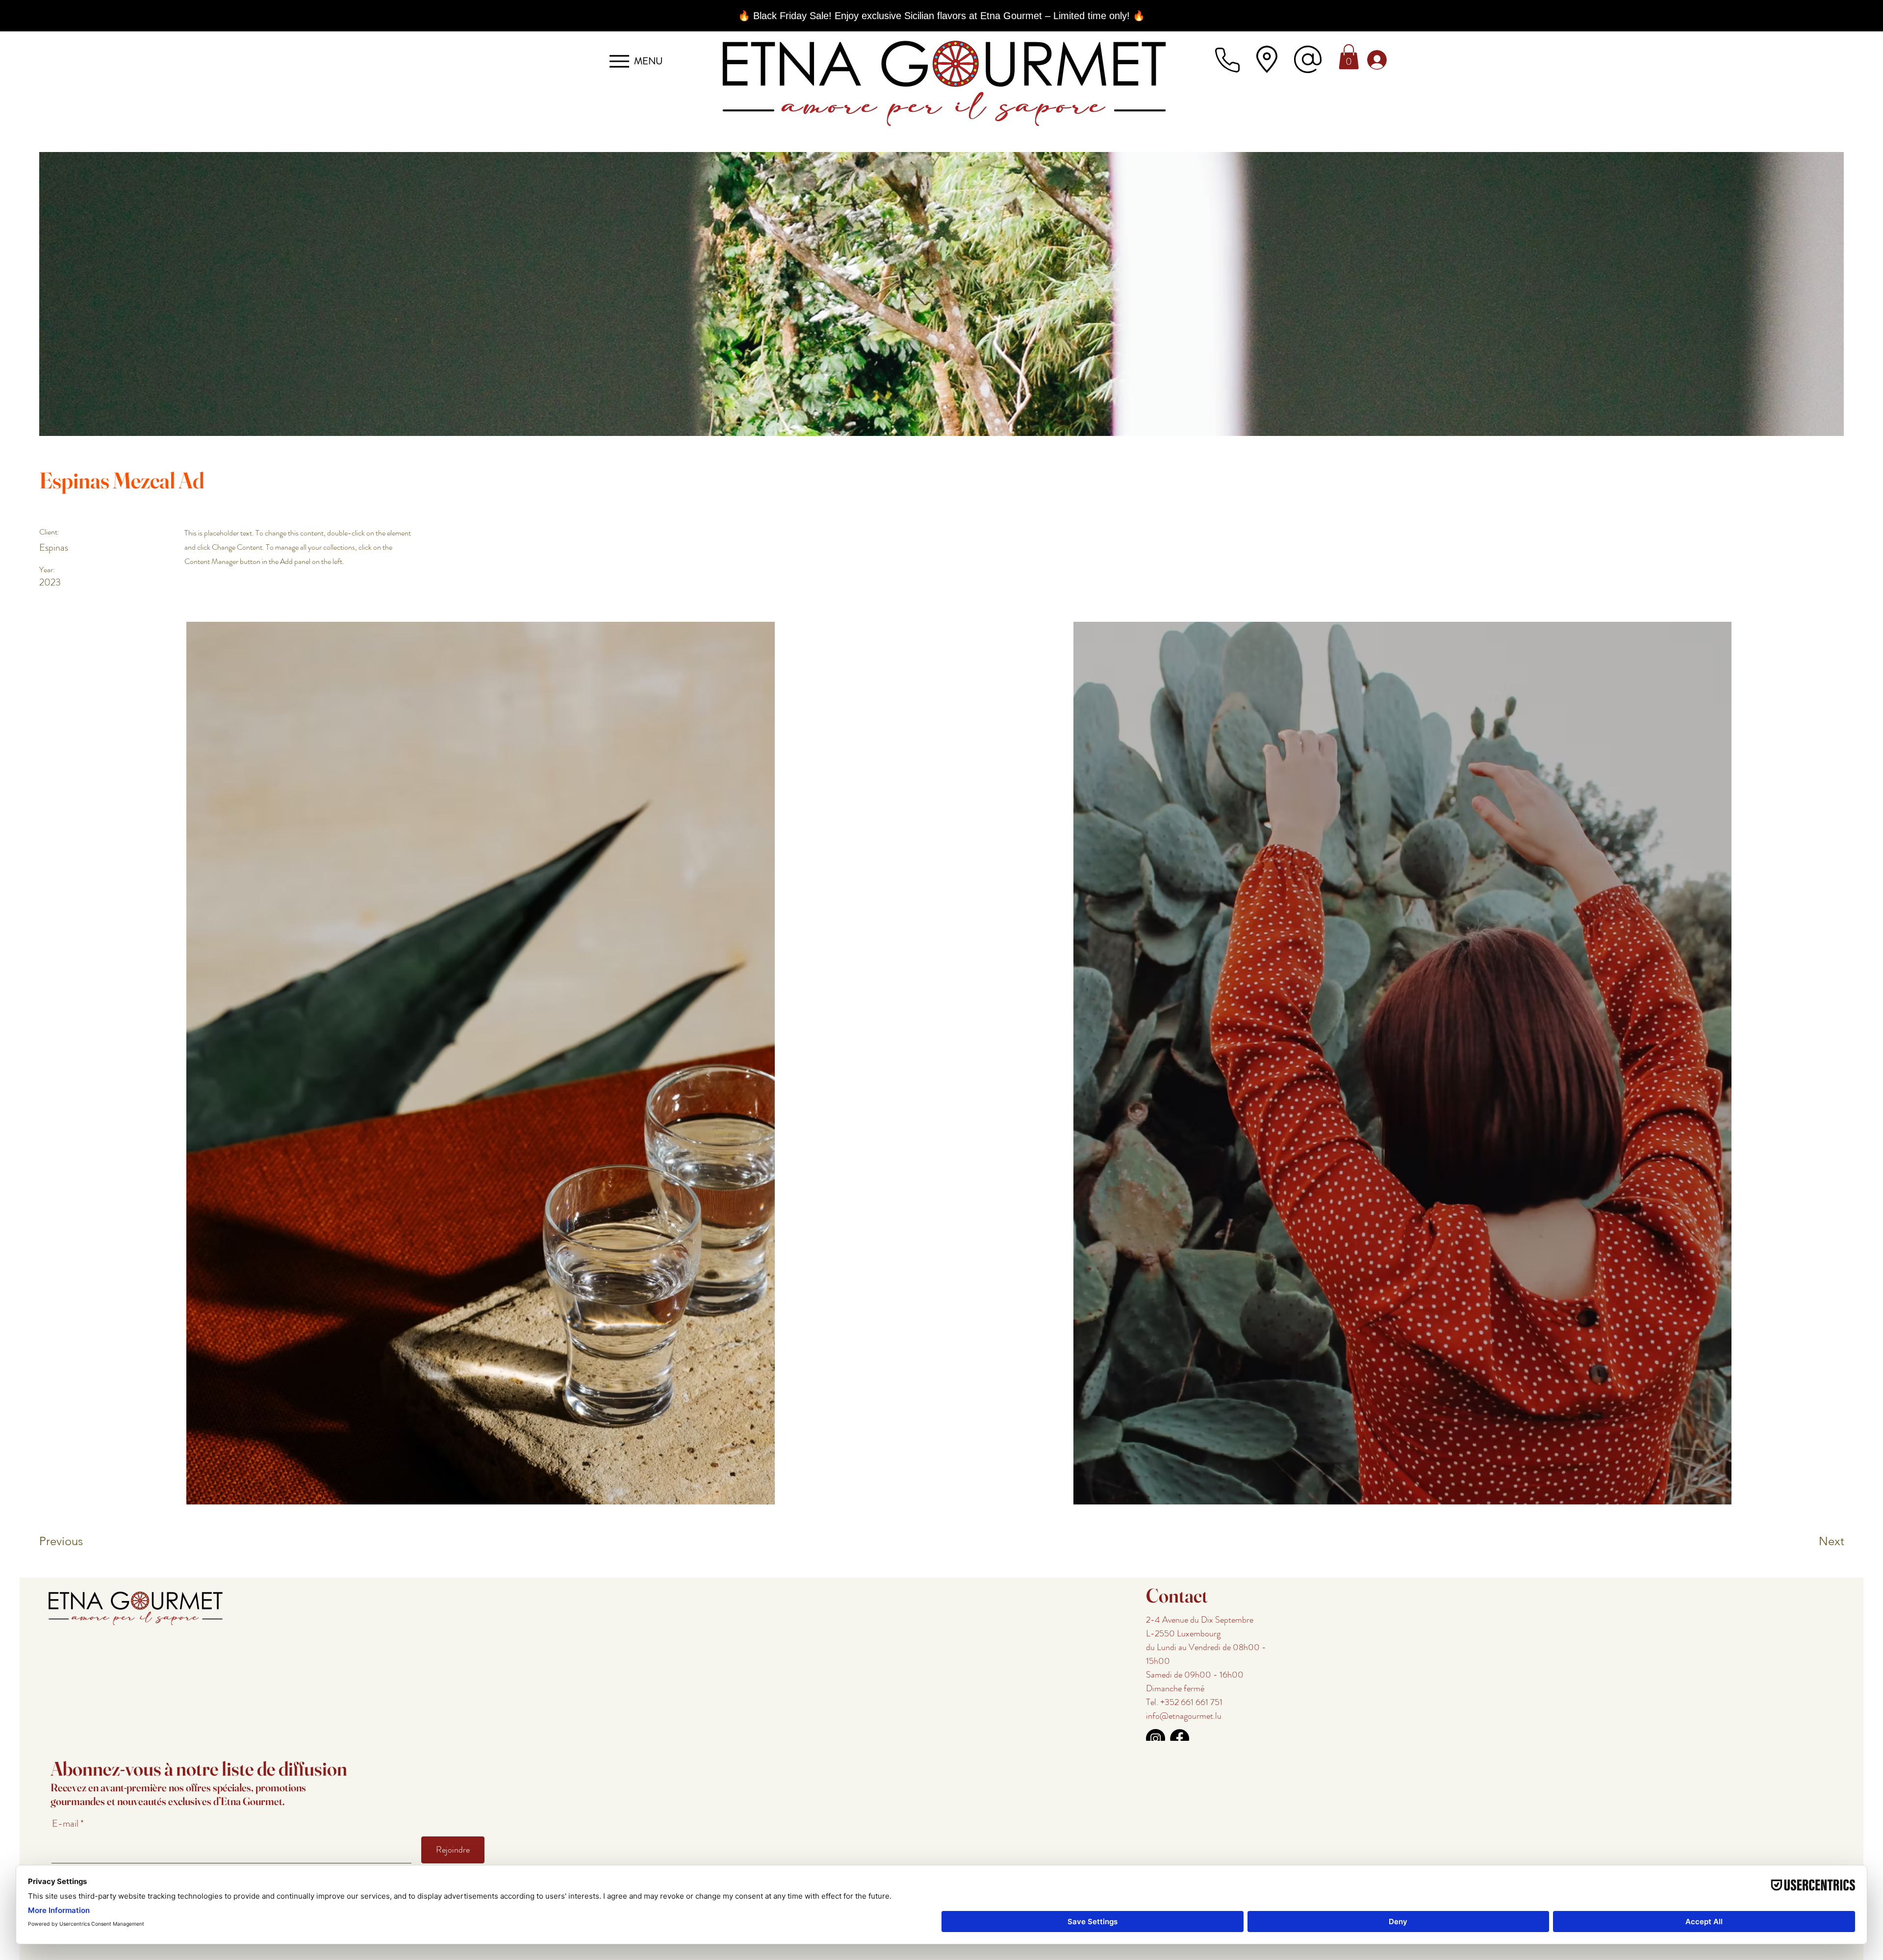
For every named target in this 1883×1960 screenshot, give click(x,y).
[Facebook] (1180, 1739)
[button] (1349, 57)
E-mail (66, 1824)
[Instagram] (1156, 1739)
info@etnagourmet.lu (1184, 1716)
